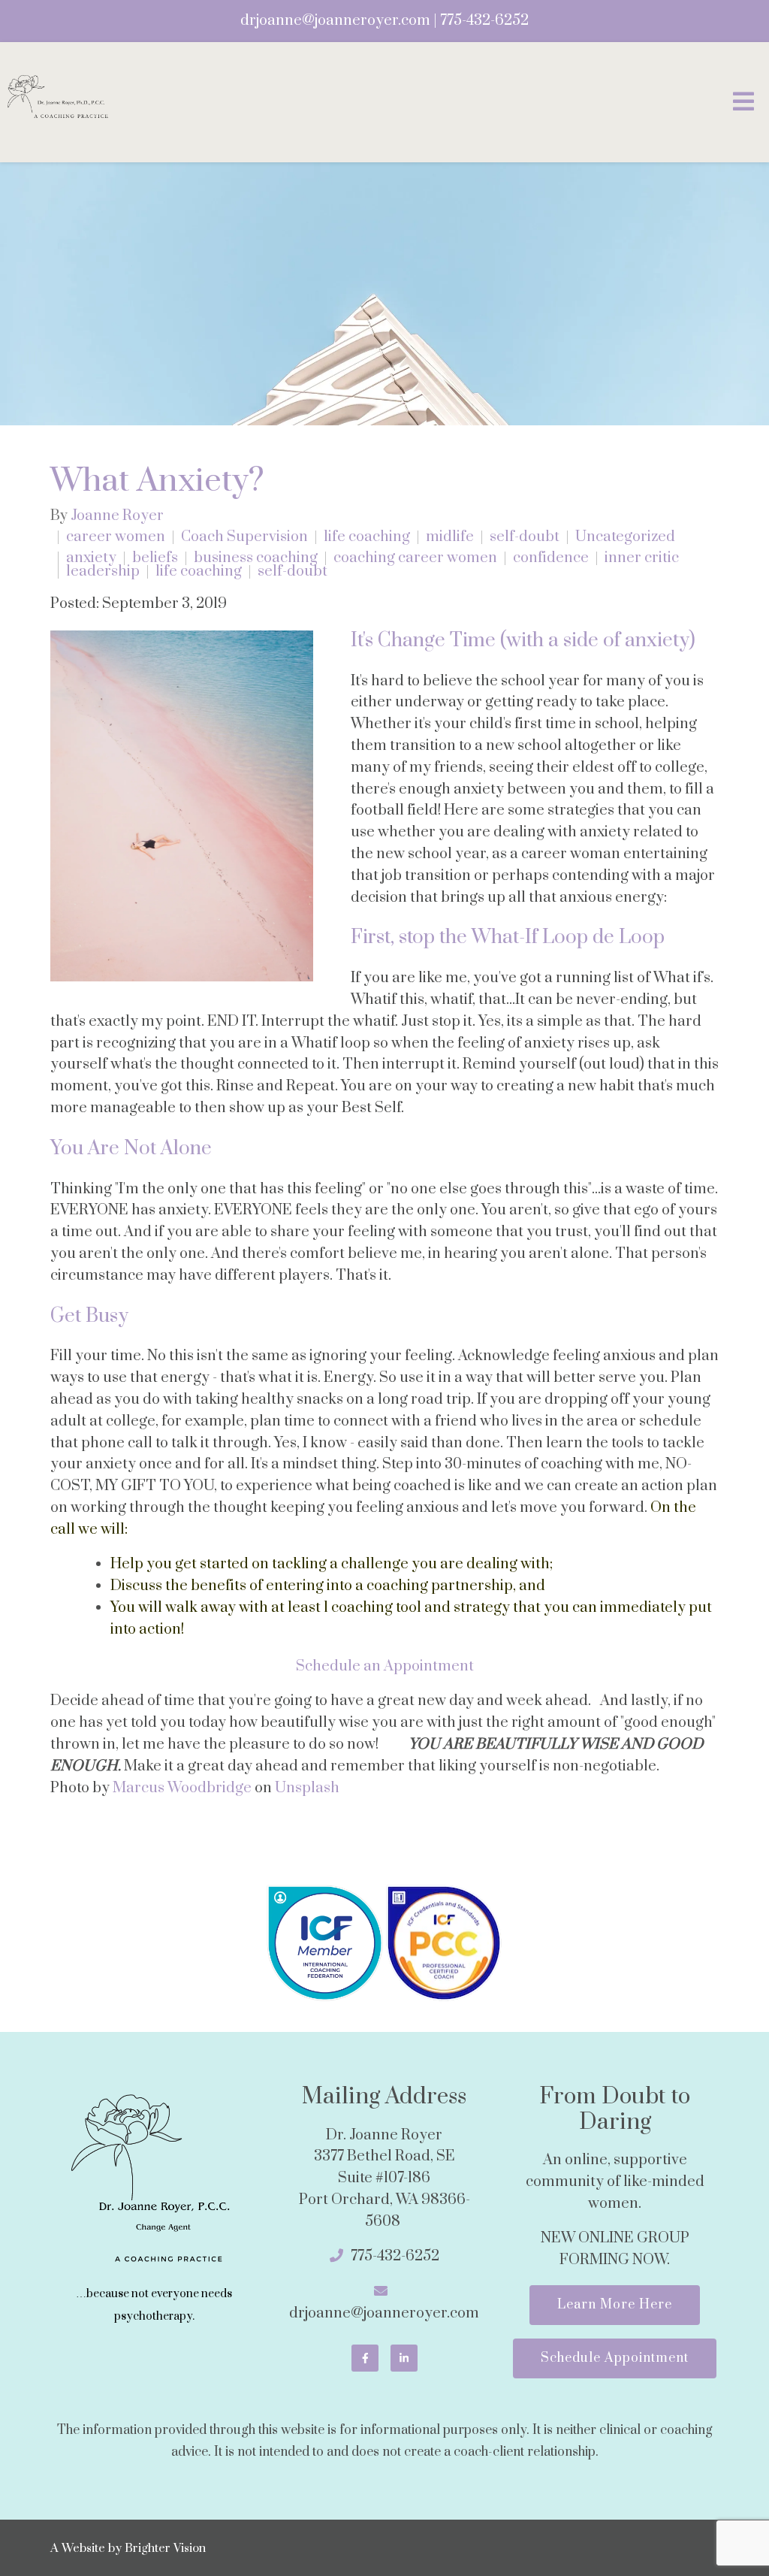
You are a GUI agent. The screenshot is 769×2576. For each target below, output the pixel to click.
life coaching (367, 537)
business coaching (256, 558)
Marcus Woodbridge (182, 1788)
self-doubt (525, 537)
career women (116, 537)
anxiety (91, 558)
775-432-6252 (484, 21)
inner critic (642, 558)
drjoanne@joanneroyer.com (335, 21)
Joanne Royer (117, 516)
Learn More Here (615, 2305)
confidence (551, 558)
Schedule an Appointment (385, 1666)
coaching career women (415, 558)
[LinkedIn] (404, 2358)
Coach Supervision (244, 537)
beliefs (155, 558)
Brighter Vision (165, 2548)
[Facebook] (365, 2358)
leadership (103, 572)
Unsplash (307, 1788)
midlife (450, 537)
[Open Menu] (743, 103)
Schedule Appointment (615, 2358)
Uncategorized (625, 537)
